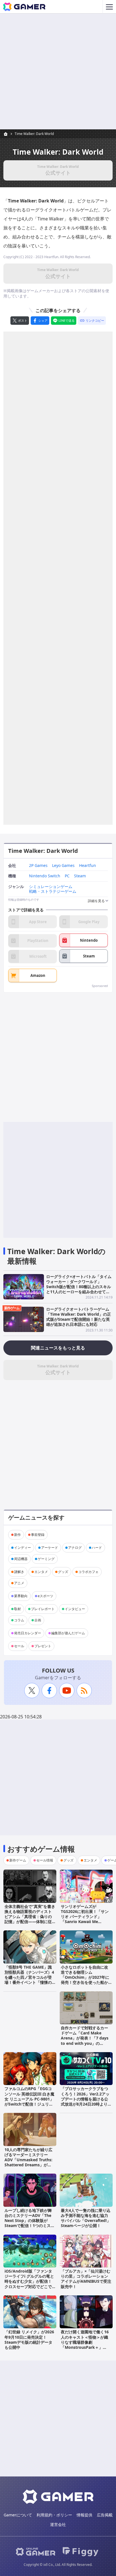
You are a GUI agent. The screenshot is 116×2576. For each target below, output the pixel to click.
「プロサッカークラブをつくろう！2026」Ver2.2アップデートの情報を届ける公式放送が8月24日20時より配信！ (86, 2099)
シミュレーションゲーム (51, 887)
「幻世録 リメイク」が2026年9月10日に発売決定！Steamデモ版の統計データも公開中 (29, 2340)
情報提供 (84, 2515)
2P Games (38, 866)
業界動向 (21, 1596)
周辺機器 (21, 1559)
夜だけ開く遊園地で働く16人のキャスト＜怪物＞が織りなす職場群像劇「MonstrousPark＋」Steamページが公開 (85, 2342)
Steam (80, 876)
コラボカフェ (88, 1572)
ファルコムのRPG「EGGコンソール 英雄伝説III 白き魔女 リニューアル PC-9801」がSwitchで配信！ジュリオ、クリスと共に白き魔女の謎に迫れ (29, 2101)
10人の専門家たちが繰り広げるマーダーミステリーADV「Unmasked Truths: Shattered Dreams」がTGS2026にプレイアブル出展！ (28, 2162)
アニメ (19, 1583)
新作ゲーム (12, 1308)
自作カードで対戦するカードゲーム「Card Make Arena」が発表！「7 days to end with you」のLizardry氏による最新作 (85, 2038)
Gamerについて (18, 2515)
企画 (38, 1620)
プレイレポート (43, 1609)
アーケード (50, 1548)
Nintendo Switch (45, 876)
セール (19, 1646)
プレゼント (43, 1646)
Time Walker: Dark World (34, 134)
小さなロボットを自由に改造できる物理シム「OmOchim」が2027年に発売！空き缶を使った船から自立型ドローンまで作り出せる (85, 1980)
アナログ (75, 1548)
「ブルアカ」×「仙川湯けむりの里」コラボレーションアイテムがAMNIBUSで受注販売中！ (86, 2279)
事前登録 (38, 1535)
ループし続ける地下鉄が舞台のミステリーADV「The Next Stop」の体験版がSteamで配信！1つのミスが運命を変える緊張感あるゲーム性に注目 (30, 2223)
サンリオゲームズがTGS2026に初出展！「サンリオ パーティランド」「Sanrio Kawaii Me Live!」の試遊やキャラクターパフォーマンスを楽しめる (85, 1922)
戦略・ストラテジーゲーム (53, 892)
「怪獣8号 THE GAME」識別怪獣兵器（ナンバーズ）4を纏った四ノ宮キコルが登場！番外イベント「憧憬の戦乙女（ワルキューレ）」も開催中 (29, 1980)
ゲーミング (46, 1559)
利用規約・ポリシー (54, 2515)
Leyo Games (63, 866)
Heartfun (88, 866)
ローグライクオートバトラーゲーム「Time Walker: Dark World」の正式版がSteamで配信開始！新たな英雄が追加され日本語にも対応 (79, 1317)
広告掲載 (105, 2515)
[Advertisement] (58, 71)
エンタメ (41, 1572)
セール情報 (45, 1860)
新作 (17, 1535)
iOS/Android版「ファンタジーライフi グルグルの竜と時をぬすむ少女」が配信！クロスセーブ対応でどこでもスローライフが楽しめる (29, 2281)
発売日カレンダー (28, 1633)
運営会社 (58, 2524)
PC (67, 876)
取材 (17, 1609)
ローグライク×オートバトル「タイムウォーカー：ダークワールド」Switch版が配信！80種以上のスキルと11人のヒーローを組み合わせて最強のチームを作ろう (79, 1287)
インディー (23, 1548)
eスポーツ (45, 1596)
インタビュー (75, 1609)
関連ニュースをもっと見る (58, 1348)
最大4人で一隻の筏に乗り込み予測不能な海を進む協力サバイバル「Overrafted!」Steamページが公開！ (86, 2218)
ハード (97, 1548)
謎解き (19, 1572)
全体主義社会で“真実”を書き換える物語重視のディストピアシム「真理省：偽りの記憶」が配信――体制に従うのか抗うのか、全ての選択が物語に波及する (30, 1919)
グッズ (63, 1572)
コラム (19, 1620)
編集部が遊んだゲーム (68, 1633)
